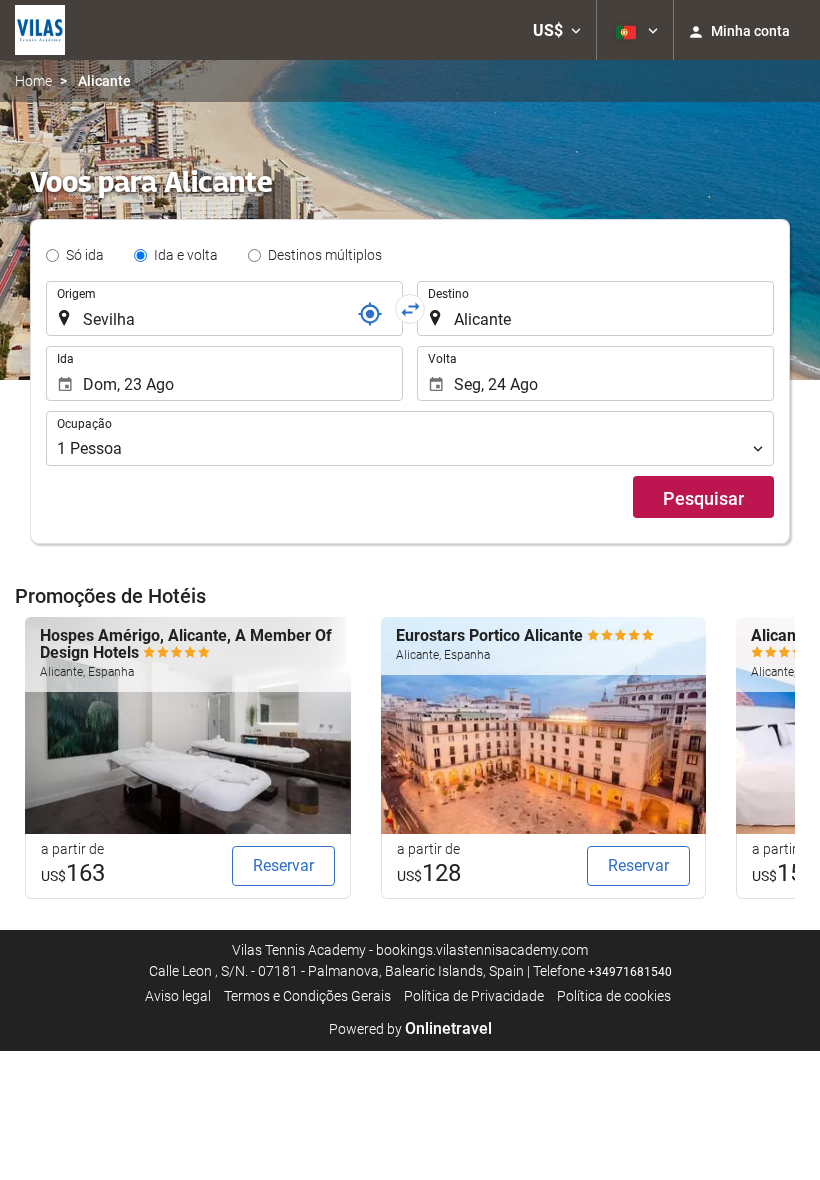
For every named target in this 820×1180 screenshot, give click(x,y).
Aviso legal (178, 996)
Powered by (410, 1029)
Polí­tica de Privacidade (474, 996)
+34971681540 (630, 972)
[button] (557, 30)
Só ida (85, 255)
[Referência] (370, 314)
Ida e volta (186, 255)
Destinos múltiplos (325, 255)
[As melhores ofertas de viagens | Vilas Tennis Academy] (40, 30)
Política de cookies (614, 996)
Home (33, 81)
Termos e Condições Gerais (307, 996)
